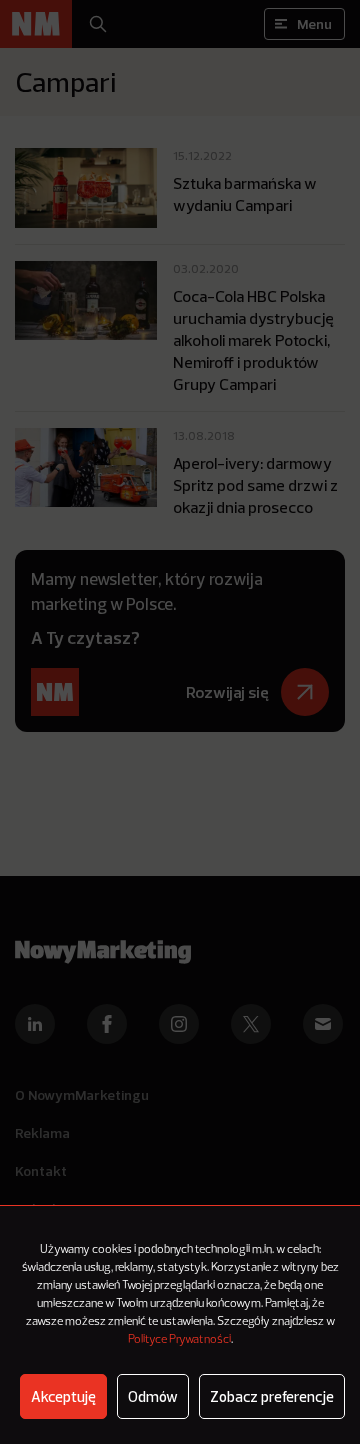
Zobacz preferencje (272, 1396)
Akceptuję (63, 1396)
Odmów (153, 1396)
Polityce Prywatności (179, 1340)
